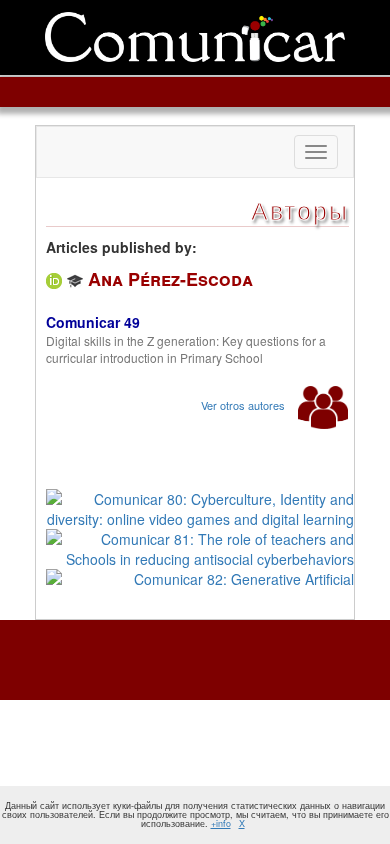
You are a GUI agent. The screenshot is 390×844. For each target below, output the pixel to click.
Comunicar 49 (93, 322)
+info (221, 823)
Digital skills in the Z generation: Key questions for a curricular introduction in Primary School (186, 349)
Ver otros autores (244, 405)
